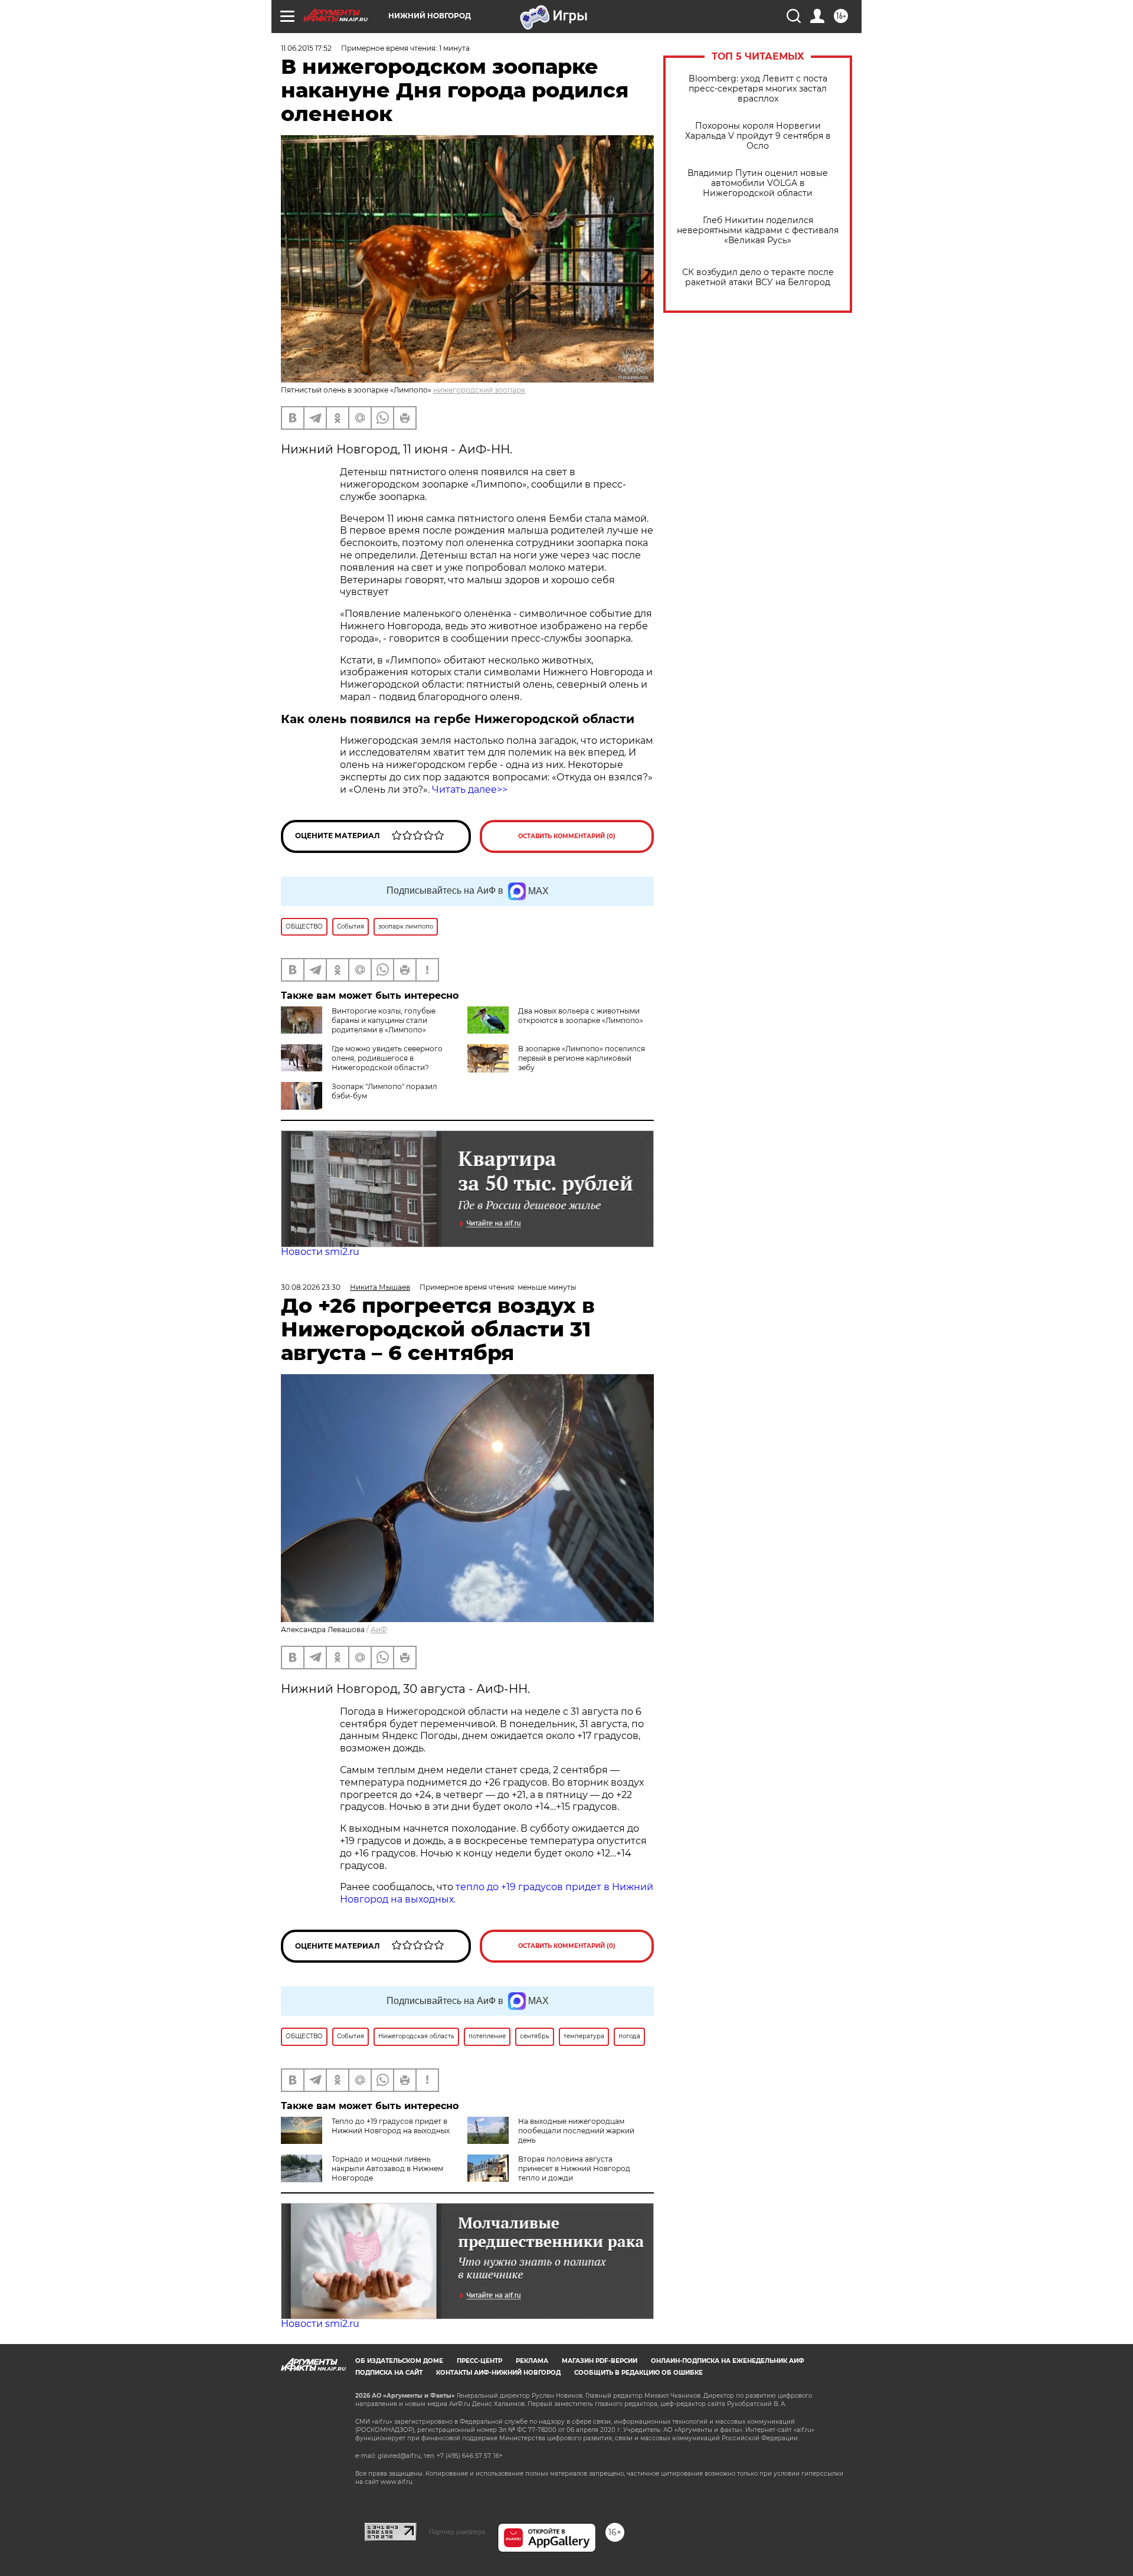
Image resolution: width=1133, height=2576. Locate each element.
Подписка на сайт (389, 2373)
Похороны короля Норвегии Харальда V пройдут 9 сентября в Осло (758, 136)
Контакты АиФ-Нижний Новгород (498, 2373)
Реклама (532, 2361)
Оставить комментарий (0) (567, 836)
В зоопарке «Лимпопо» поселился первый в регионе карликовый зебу (582, 1058)
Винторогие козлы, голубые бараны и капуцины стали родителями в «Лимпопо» (384, 1020)
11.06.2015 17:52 (306, 48)
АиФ (379, 1629)
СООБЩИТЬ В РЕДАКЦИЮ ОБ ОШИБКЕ (638, 2373)
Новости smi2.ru (320, 1252)
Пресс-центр (479, 2361)
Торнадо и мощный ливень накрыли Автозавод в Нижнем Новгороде (387, 2168)
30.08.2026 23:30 (311, 1287)
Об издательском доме (399, 2361)
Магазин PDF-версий (600, 2361)
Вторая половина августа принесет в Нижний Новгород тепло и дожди (574, 2168)
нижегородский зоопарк (479, 390)
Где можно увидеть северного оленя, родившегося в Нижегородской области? (387, 1058)
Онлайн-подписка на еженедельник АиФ (728, 2361)
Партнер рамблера (457, 2532)
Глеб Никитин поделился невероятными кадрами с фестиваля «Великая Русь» (758, 231)
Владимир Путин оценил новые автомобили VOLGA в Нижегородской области (758, 183)
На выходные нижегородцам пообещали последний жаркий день (576, 2131)
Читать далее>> (470, 790)
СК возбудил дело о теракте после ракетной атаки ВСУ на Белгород (758, 277)
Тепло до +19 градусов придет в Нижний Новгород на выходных (391, 2126)
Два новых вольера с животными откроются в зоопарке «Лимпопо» (581, 1016)
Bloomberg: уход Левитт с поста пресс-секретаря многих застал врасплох (758, 89)
